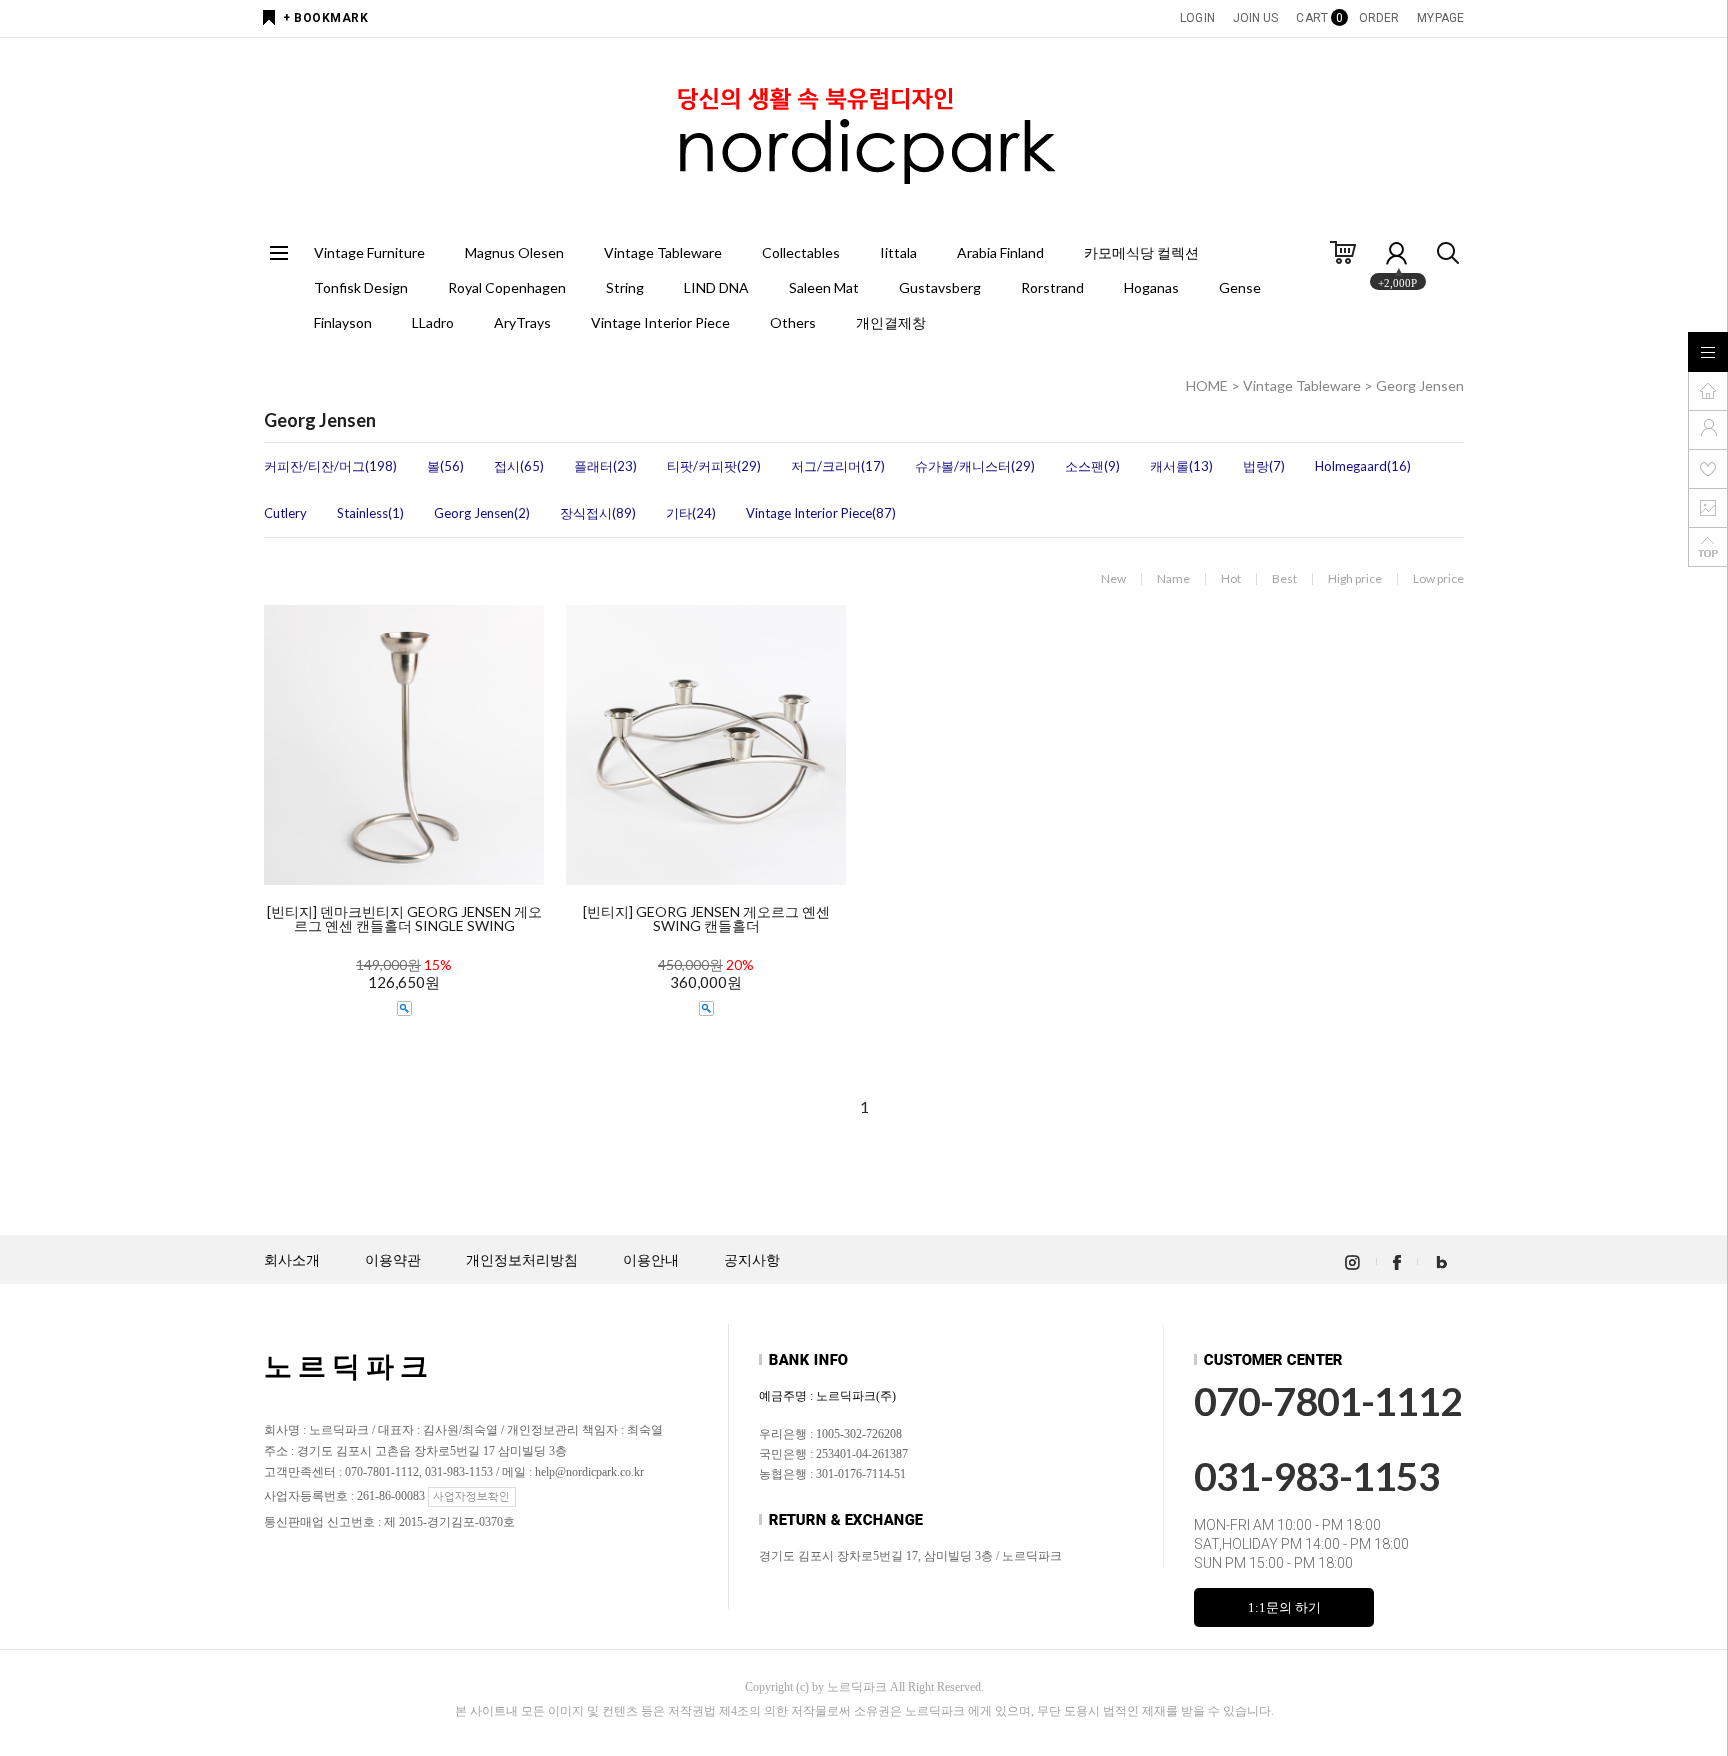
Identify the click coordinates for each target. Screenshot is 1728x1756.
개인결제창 (891, 322)
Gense (1240, 287)
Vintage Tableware (663, 252)
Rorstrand (1052, 287)
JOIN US (1256, 18)
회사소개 (292, 1260)
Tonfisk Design (361, 287)
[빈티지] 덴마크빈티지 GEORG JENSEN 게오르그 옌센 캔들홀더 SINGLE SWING (404, 919)
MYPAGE (1440, 18)
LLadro (433, 322)
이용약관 (393, 1260)
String (625, 287)
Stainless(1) (370, 513)
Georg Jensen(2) (482, 513)
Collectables (801, 252)
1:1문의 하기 (1284, 1607)
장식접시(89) (598, 513)
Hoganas (1151, 287)
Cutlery (285, 513)
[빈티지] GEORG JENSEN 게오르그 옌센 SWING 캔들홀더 (706, 919)
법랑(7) (1264, 466)
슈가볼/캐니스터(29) (975, 466)
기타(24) (691, 513)
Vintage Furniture (369, 252)
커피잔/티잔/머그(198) (330, 466)
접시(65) (519, 466)
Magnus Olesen (514, 252)
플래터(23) (605, 466)
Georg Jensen (1420, 385)
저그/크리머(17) (838, 466)
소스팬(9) (1092, 466)
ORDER (1379, 18)
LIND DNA (716, 287)
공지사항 (752, 1260)
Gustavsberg (940, 287)
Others (793, 322)
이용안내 (651, 1260)
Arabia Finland (1000, 252)
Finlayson (343, 322)
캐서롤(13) (1181, 466)
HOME (1207, 385)
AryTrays (522, 322)
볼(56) (445, 466)
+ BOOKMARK (325, 18)
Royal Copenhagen (507, 287)
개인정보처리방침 (522, 1260)
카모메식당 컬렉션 (1141, 252)
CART (1318, 18)
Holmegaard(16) (1363, 466)
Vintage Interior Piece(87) (821, 513)
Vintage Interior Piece (660, 322)
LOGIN (1197, 18)
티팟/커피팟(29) (714, 466)
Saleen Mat (824, 287)
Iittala (898, 252)
